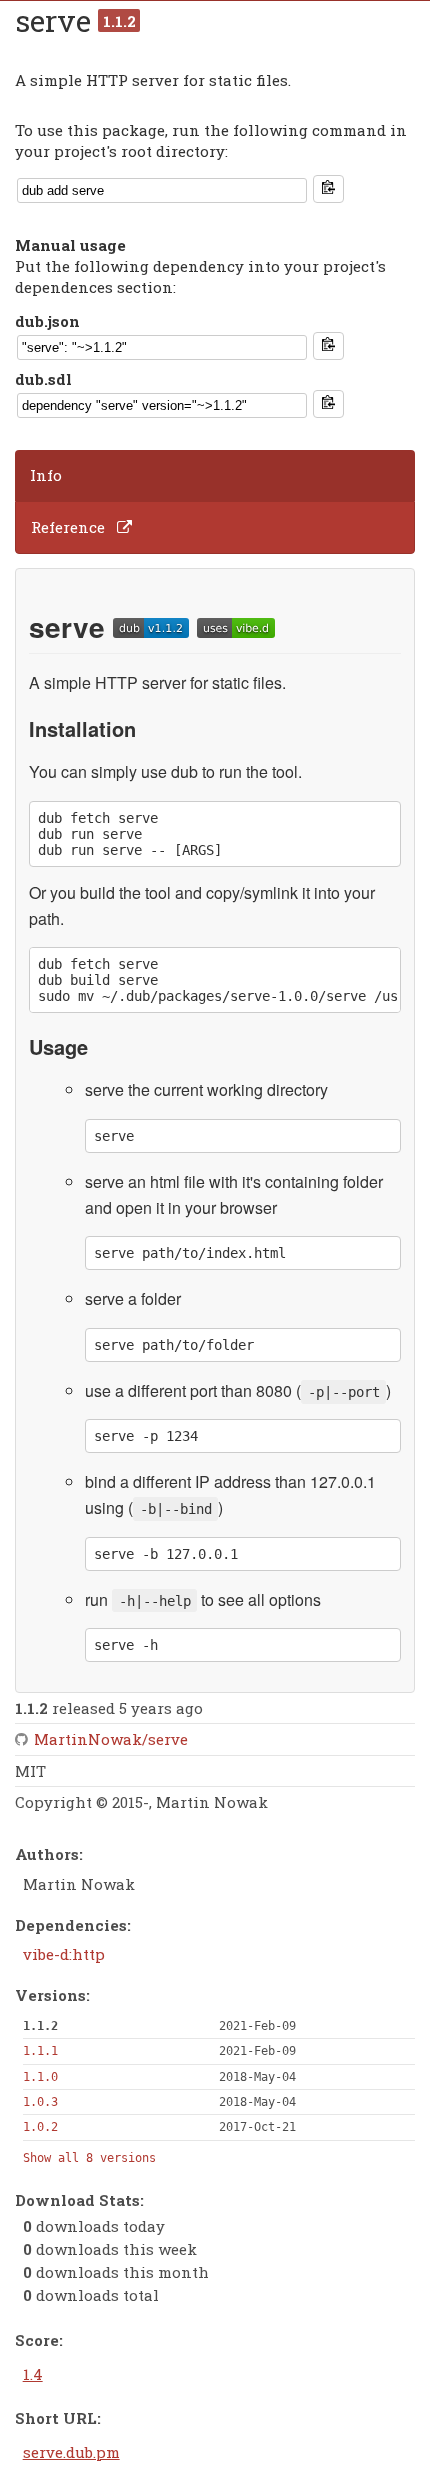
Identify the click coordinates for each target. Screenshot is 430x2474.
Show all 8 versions (89, 2158)
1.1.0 (40, 2077)
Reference (68, 527)
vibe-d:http (64, 1954)
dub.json (47, 321)
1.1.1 (40, 2051)
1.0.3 (40, 2102)
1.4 (33, 2374)
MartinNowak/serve (111, 1739)
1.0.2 (40, 2127)
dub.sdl (43, 379)
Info (46, 475)
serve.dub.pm (71, 2452)
